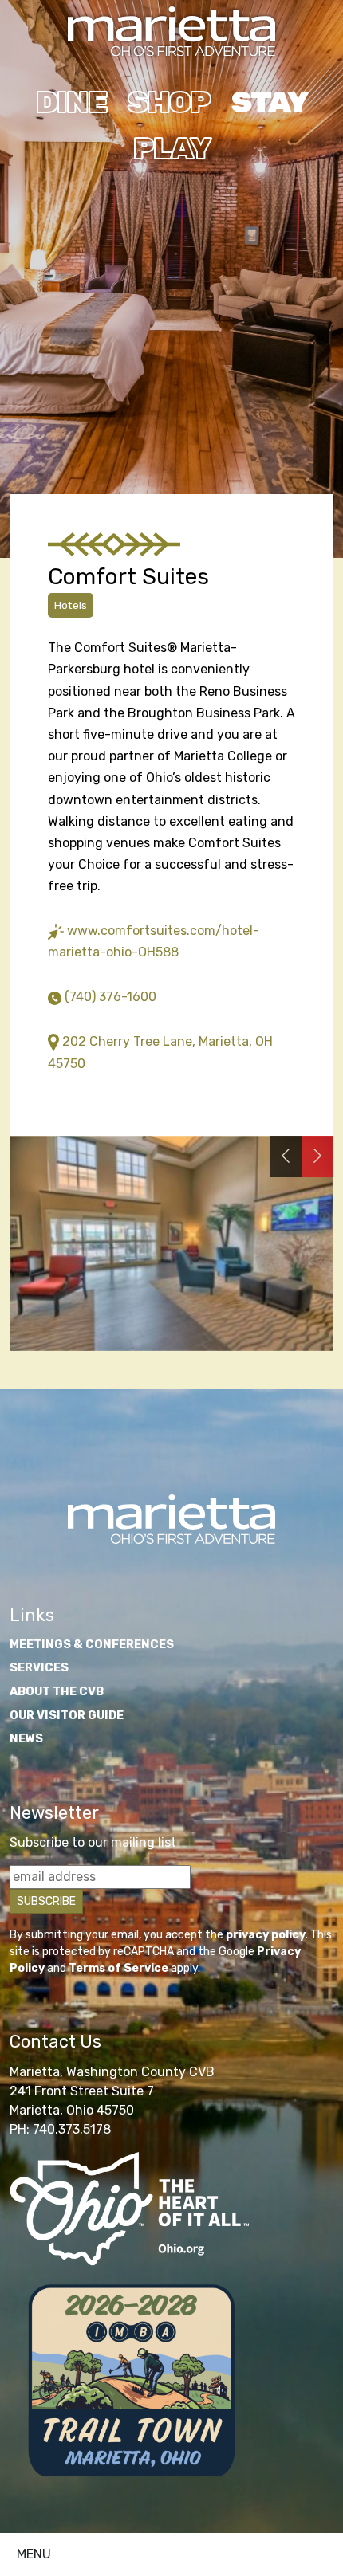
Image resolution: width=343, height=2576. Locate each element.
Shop (169, 102)
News (26, 1739)
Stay (269, 102)
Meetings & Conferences (92, 1645)
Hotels (71, 605)
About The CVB (57, 1692)
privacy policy (266, 1935)
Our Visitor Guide (67, 1716)
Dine (71, 102)
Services (39, 1668)
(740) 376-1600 (110, 997)
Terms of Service (118, 1968)
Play (171, 148)
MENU (34, 2554)
